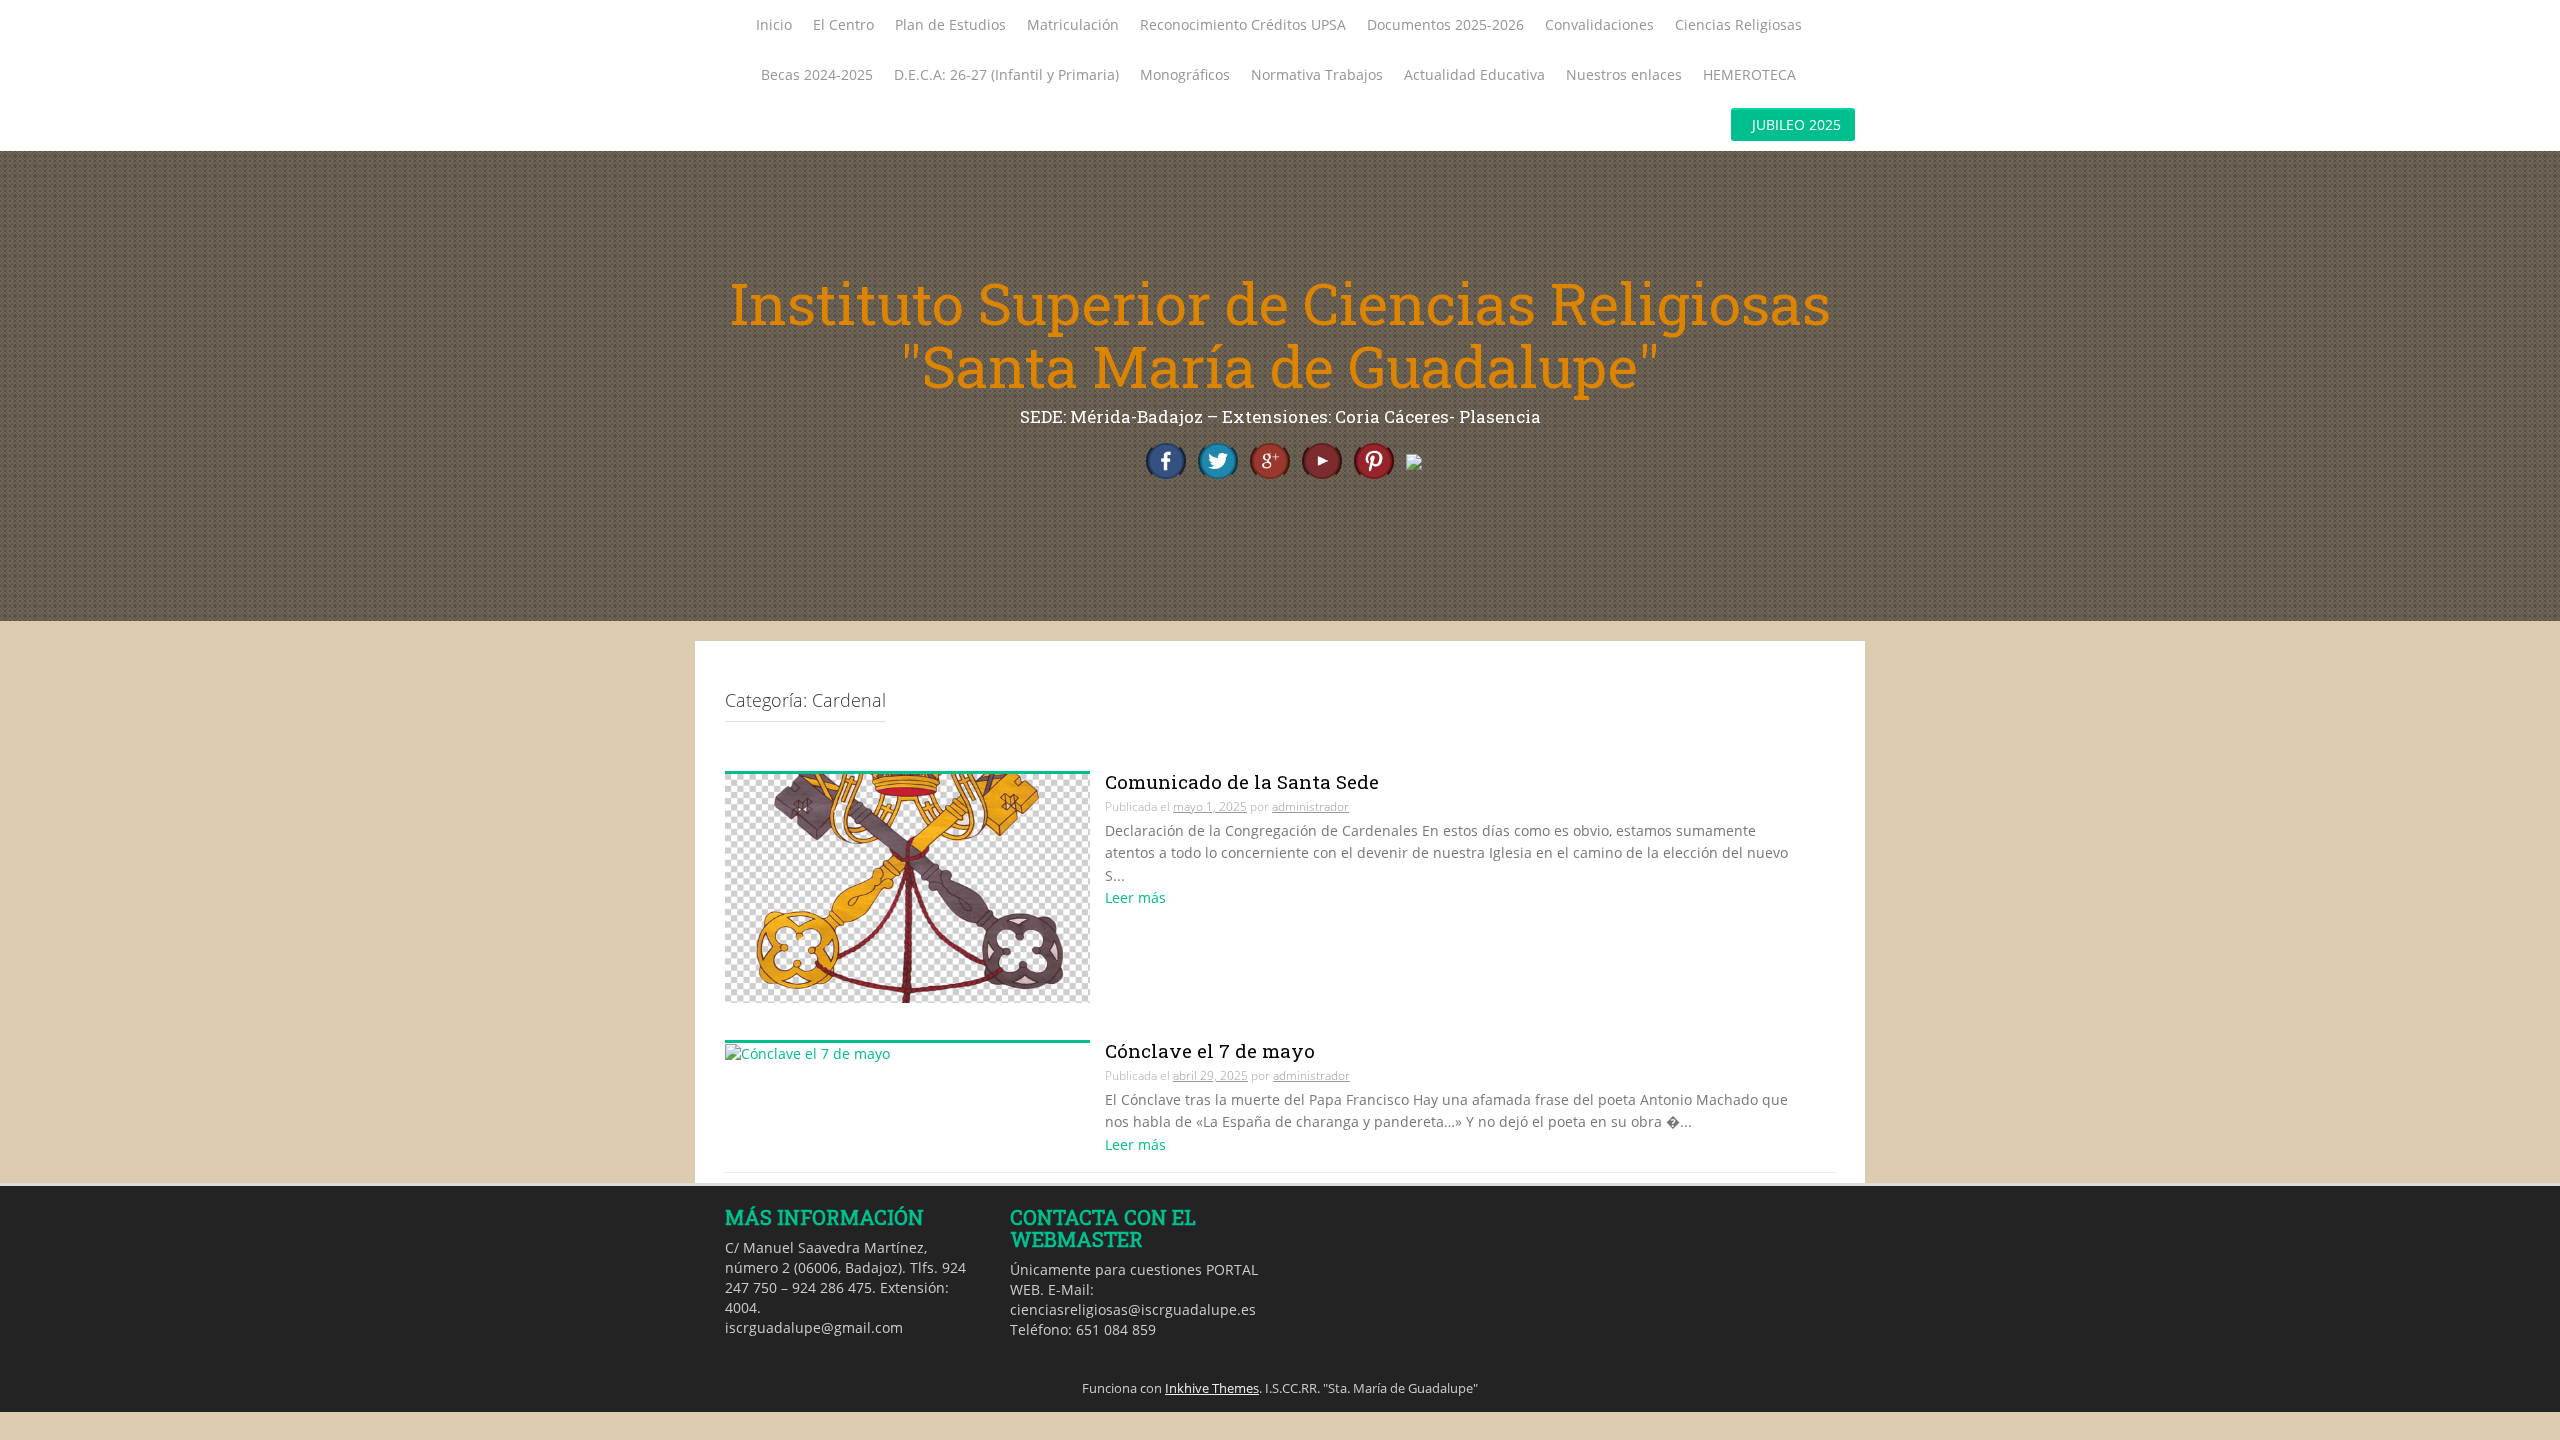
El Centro (843, 24)
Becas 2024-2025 (817, 74)
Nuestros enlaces (1624, 74)
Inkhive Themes (1212, 1388)
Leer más (1135, 897)
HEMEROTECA (1749, 74)
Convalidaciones (1599, 24)
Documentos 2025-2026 (1445, 24)
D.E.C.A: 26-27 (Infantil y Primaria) (1006, 74)
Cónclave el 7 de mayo (1210, 1050)
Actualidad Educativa (1474, 74)
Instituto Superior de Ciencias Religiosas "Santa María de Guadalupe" (1280, 334)
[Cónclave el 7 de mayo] (807, 1052)
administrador (1310, 806)
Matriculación (1073, 24)
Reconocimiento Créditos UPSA (1243, 24)
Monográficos (1185, 74)
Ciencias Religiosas (1738, 24)
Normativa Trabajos (1317, 74)
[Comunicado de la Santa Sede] (907, 886)
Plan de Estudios (950, 24)
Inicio (774, 24)
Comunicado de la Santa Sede (1242, 781)
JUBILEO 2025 (1796, 124)
